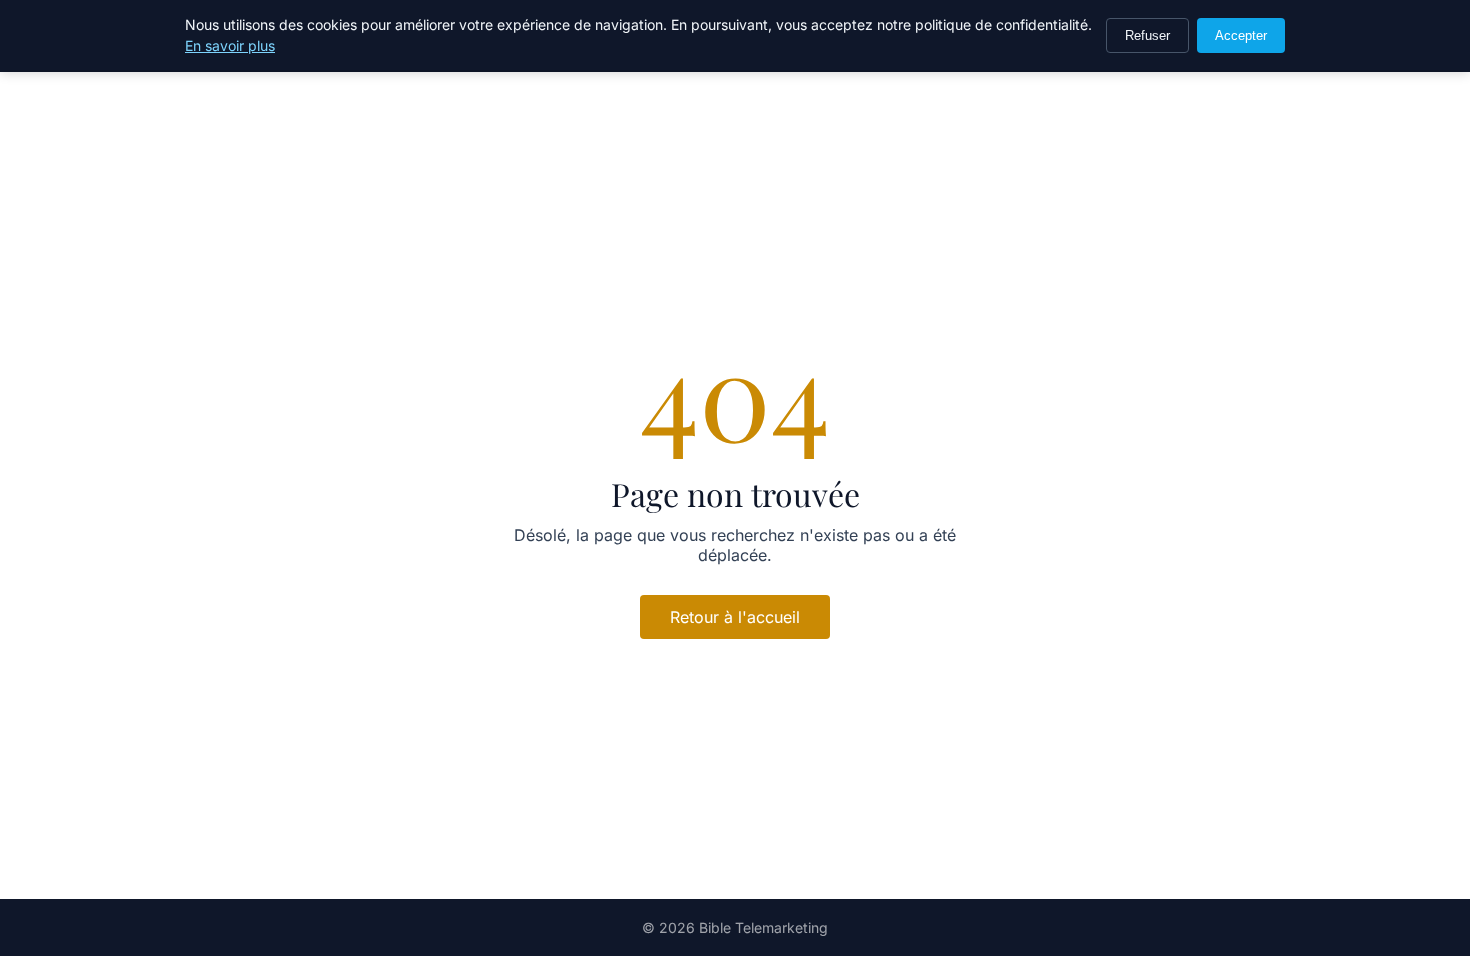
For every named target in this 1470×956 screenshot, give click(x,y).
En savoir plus (230, 45)
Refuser (1147, 35)
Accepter (1241, 35)
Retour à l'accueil (735, 617)
